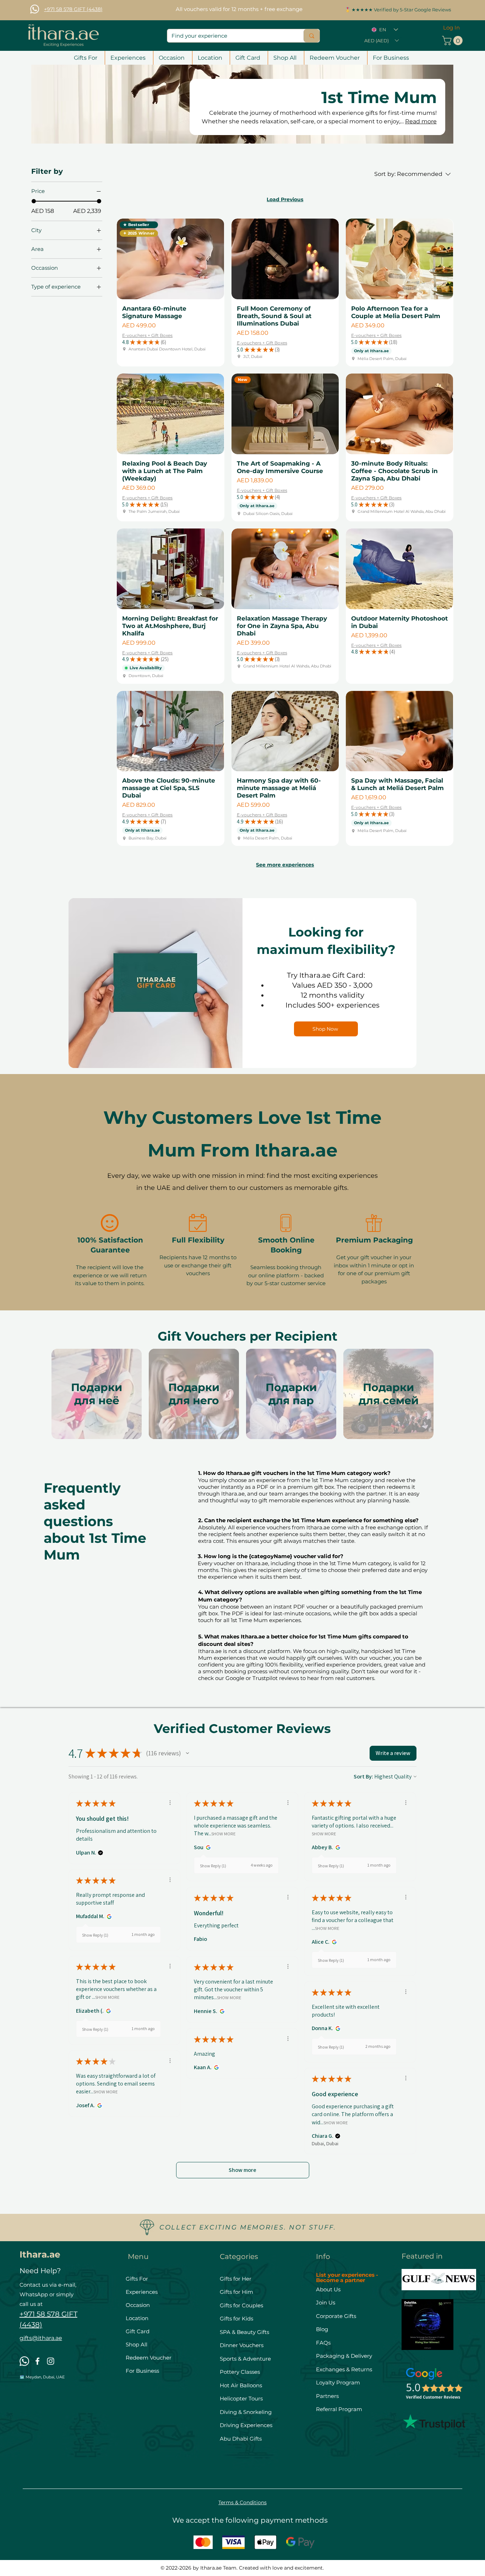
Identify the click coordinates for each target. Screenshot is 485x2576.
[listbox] (381, 41)
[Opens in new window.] (207, 1847)
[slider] (34, 201)
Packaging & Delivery (344, 2356)
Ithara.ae (40, 2254)
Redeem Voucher (149, 2358)
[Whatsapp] (35, 9)
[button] (381, 41)
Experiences (142, 2292)
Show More (224, 1834)
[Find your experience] (312, 36)
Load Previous (285, 199)
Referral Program (339, 2409)
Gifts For (137, 2279)
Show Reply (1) (213, 1866)
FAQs (323, 2343)
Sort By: (363, 1777)
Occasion (138, 2305)
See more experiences (285, 865)
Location (137, 2318)
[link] (453, 41)
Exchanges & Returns (344, 2369)
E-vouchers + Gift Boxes (147, 335)
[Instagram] (51, 2361)
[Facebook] (37, 2361)
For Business (142, 2371)
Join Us (326, 2303)
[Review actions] (170, 1803)
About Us (328, 2289)
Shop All (137, 2344)
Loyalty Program (338, 2382)
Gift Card (138, 2331)
